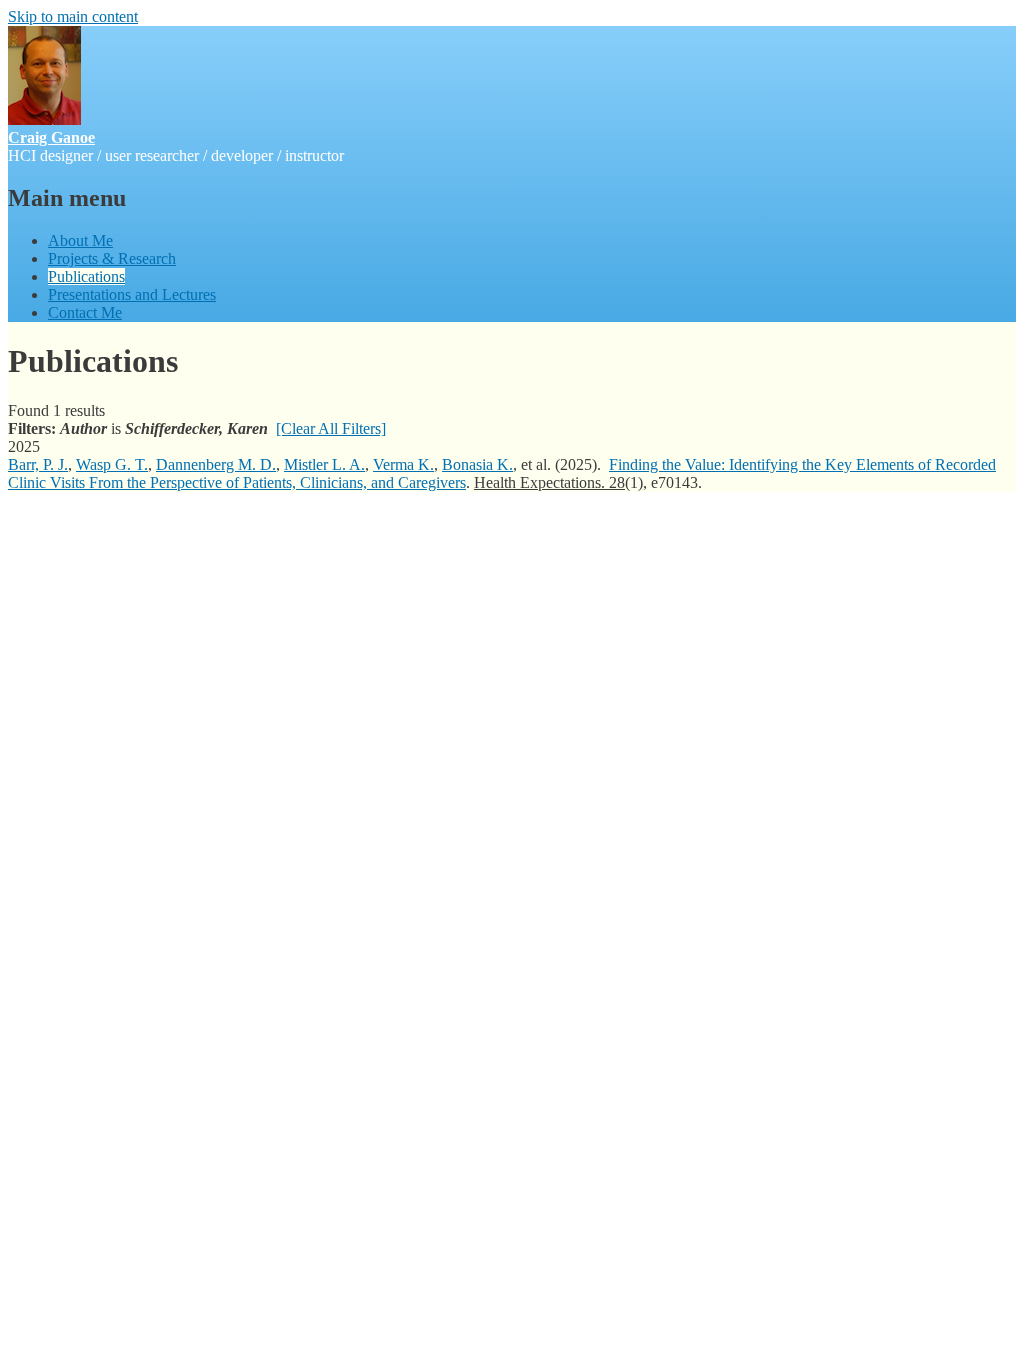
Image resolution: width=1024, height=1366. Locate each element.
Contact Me (85, 312)
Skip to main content (73, 16)
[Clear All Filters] (331, 428)
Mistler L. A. (324, 464)
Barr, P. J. (38, 464)
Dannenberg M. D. (216, 464)
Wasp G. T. (112, 464)
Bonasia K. (477, 464)
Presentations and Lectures (132, 294)
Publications (86, 276)
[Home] (44, 119)
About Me (80, 240)
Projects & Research (112, 258)
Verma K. (403, 464)
